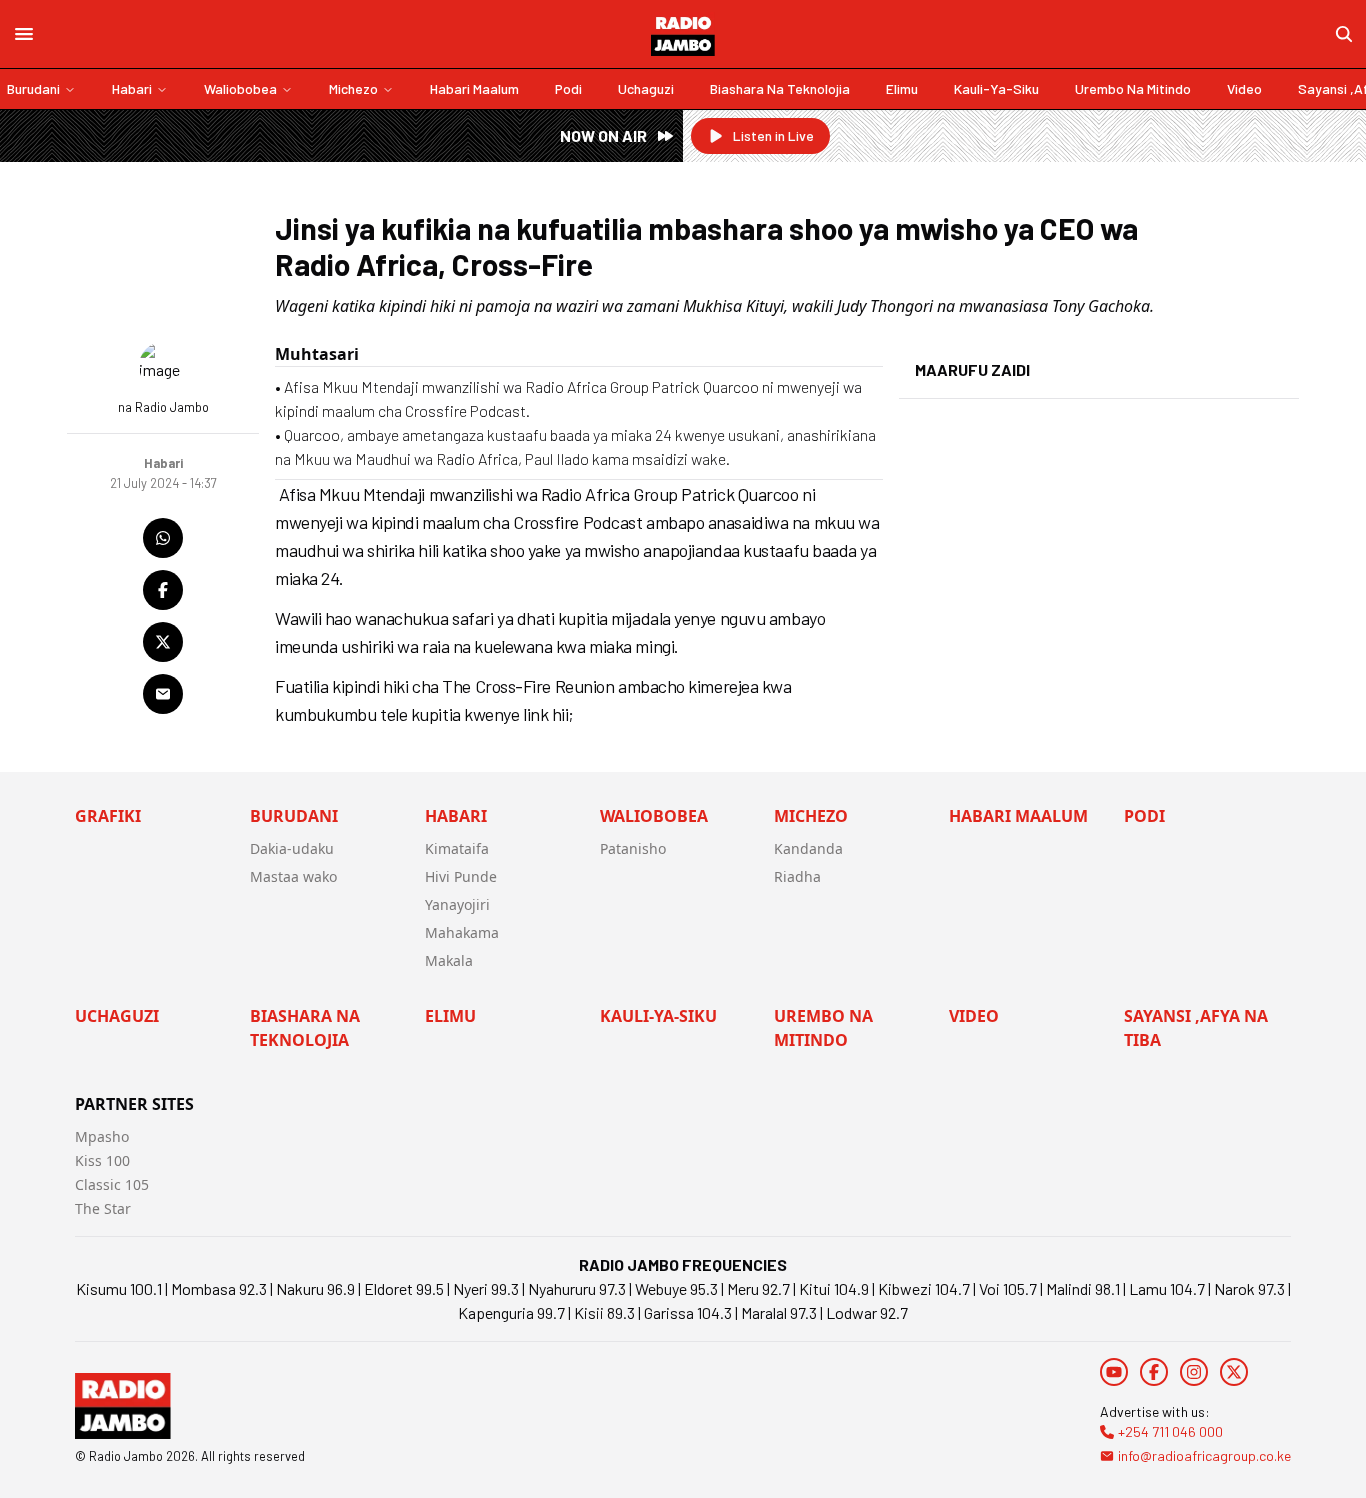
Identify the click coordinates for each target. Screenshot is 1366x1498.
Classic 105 (112, 1184)
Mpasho (102, 1136)
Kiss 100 (102, 1160)
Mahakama (462, 932)
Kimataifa (457, 848)
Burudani (33, 88)
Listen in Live (773, 135)
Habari (132, 88)
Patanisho (633, 848)
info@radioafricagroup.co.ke (1204, 1455)
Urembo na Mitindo (1133, 88)
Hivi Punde (461, 876)
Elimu (902, 88)
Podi (568, 88)
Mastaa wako (293, 876)
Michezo (353, 88)
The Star (103, 1208)
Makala (449, 960)
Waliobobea (240, 88)
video (1244, 88)
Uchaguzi (646, 88)
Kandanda (808, 848)
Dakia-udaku (292, 848)
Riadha (797, 876)
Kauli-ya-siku (996, 88)
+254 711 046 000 (1170, 1431)
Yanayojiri (457, 904)
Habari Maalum (474, 88)
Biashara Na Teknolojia (780, 88)
